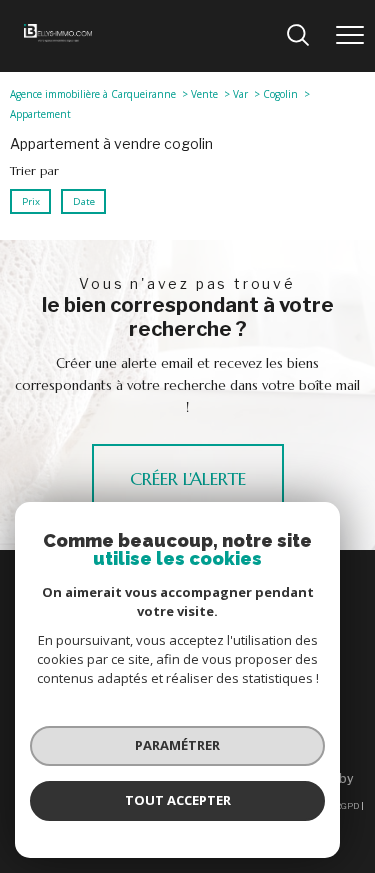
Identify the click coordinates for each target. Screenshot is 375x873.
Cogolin (280, 94)
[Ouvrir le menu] (350, 36)
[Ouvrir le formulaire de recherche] (298, 36)
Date (83, 200)
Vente (204, 94)
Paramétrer (177, 745)
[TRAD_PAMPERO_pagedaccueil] (58, 37)
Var (240, 94)
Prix (31, 200)
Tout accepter (178, 800)
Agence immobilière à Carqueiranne (93, 94)
